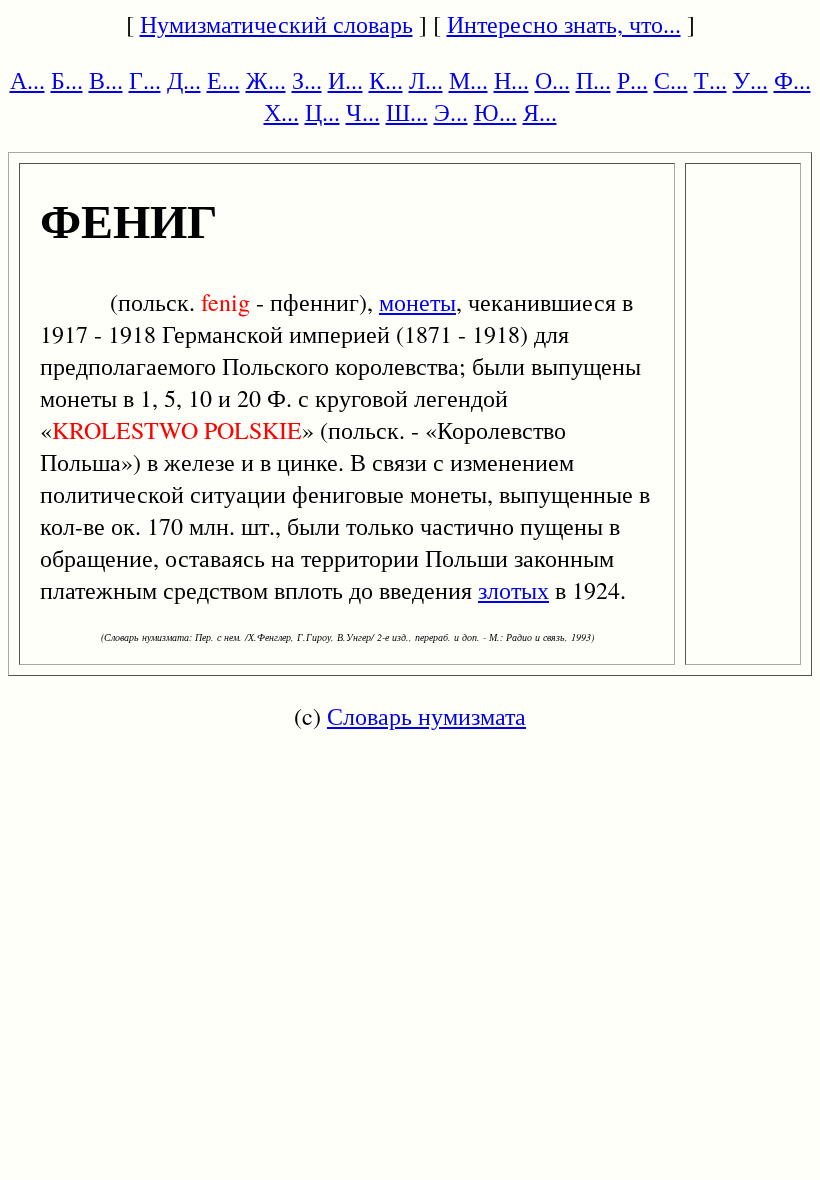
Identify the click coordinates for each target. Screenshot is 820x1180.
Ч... (363, 112)
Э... (451, 112)
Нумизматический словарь (276, 24)
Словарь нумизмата (426, 716)
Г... (145, 80)
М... (468, 80)
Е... (223, 80)
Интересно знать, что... (564, 24)
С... (671, 80)
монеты (417, 302)
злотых (513, 590)
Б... (67, 80)
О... (552, 80)
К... (386, 80)
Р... (632, 80)
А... (27, 80)
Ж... (266, 80)
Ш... (407, 112)
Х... (281, 112)
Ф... (792, 80)
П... (593, 80)
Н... (511, 80)
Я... (540, 112)
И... (345, 80)
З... (307, 80)
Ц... (322, 112)
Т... (710, 80)
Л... (426, 80)
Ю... (495, 112)
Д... (184, 80)
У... (750, 80)
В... (106, 80)
